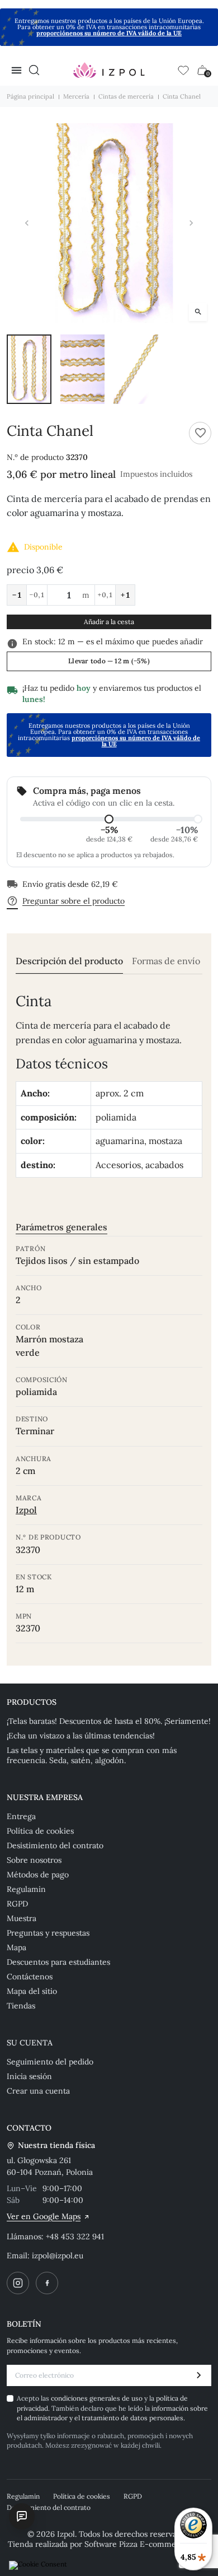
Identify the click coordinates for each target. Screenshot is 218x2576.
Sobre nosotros (34, 1860)
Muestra (22, 1918)
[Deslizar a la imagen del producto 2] (83, 369)
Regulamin (26, 1889)
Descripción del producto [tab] (69, 961)
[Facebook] (47, 2283)
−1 (17, 595)
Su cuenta (30, 2043)
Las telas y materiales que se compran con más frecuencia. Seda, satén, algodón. (92, 1755)
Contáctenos (30, 1977)
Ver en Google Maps (44, 2216)
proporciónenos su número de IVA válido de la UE (109, 33)
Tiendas (21, 2006)
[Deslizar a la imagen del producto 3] (136, 369)
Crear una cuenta (38, 2091)
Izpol (26, 1510)
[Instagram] (18, 2283)
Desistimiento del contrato (55, 1845)
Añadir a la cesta (109, 622)
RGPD (17, 1904)
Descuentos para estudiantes (58, 1962)
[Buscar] (34, 70)
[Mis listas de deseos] (183, 70)
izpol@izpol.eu (58, 2256)
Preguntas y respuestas (48, 1933)
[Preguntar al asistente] (22, 2516)
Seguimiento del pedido (50, 2062)
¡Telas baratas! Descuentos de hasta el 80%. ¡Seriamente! (109, 1721)
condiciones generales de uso (98, 2398)
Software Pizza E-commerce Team (147, 2544)
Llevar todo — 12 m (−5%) (109, 661)
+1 (125, 595)
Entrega (21, 1816)
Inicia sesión (29, 2076)
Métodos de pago (38, 1875)
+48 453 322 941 (75, 2236)
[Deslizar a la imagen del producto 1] (29, 369)
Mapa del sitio (32, 1991)
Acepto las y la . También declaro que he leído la (112, 2408)
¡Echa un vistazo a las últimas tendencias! (81, 1736)
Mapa (16, 1947)
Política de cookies (40, 1831)
